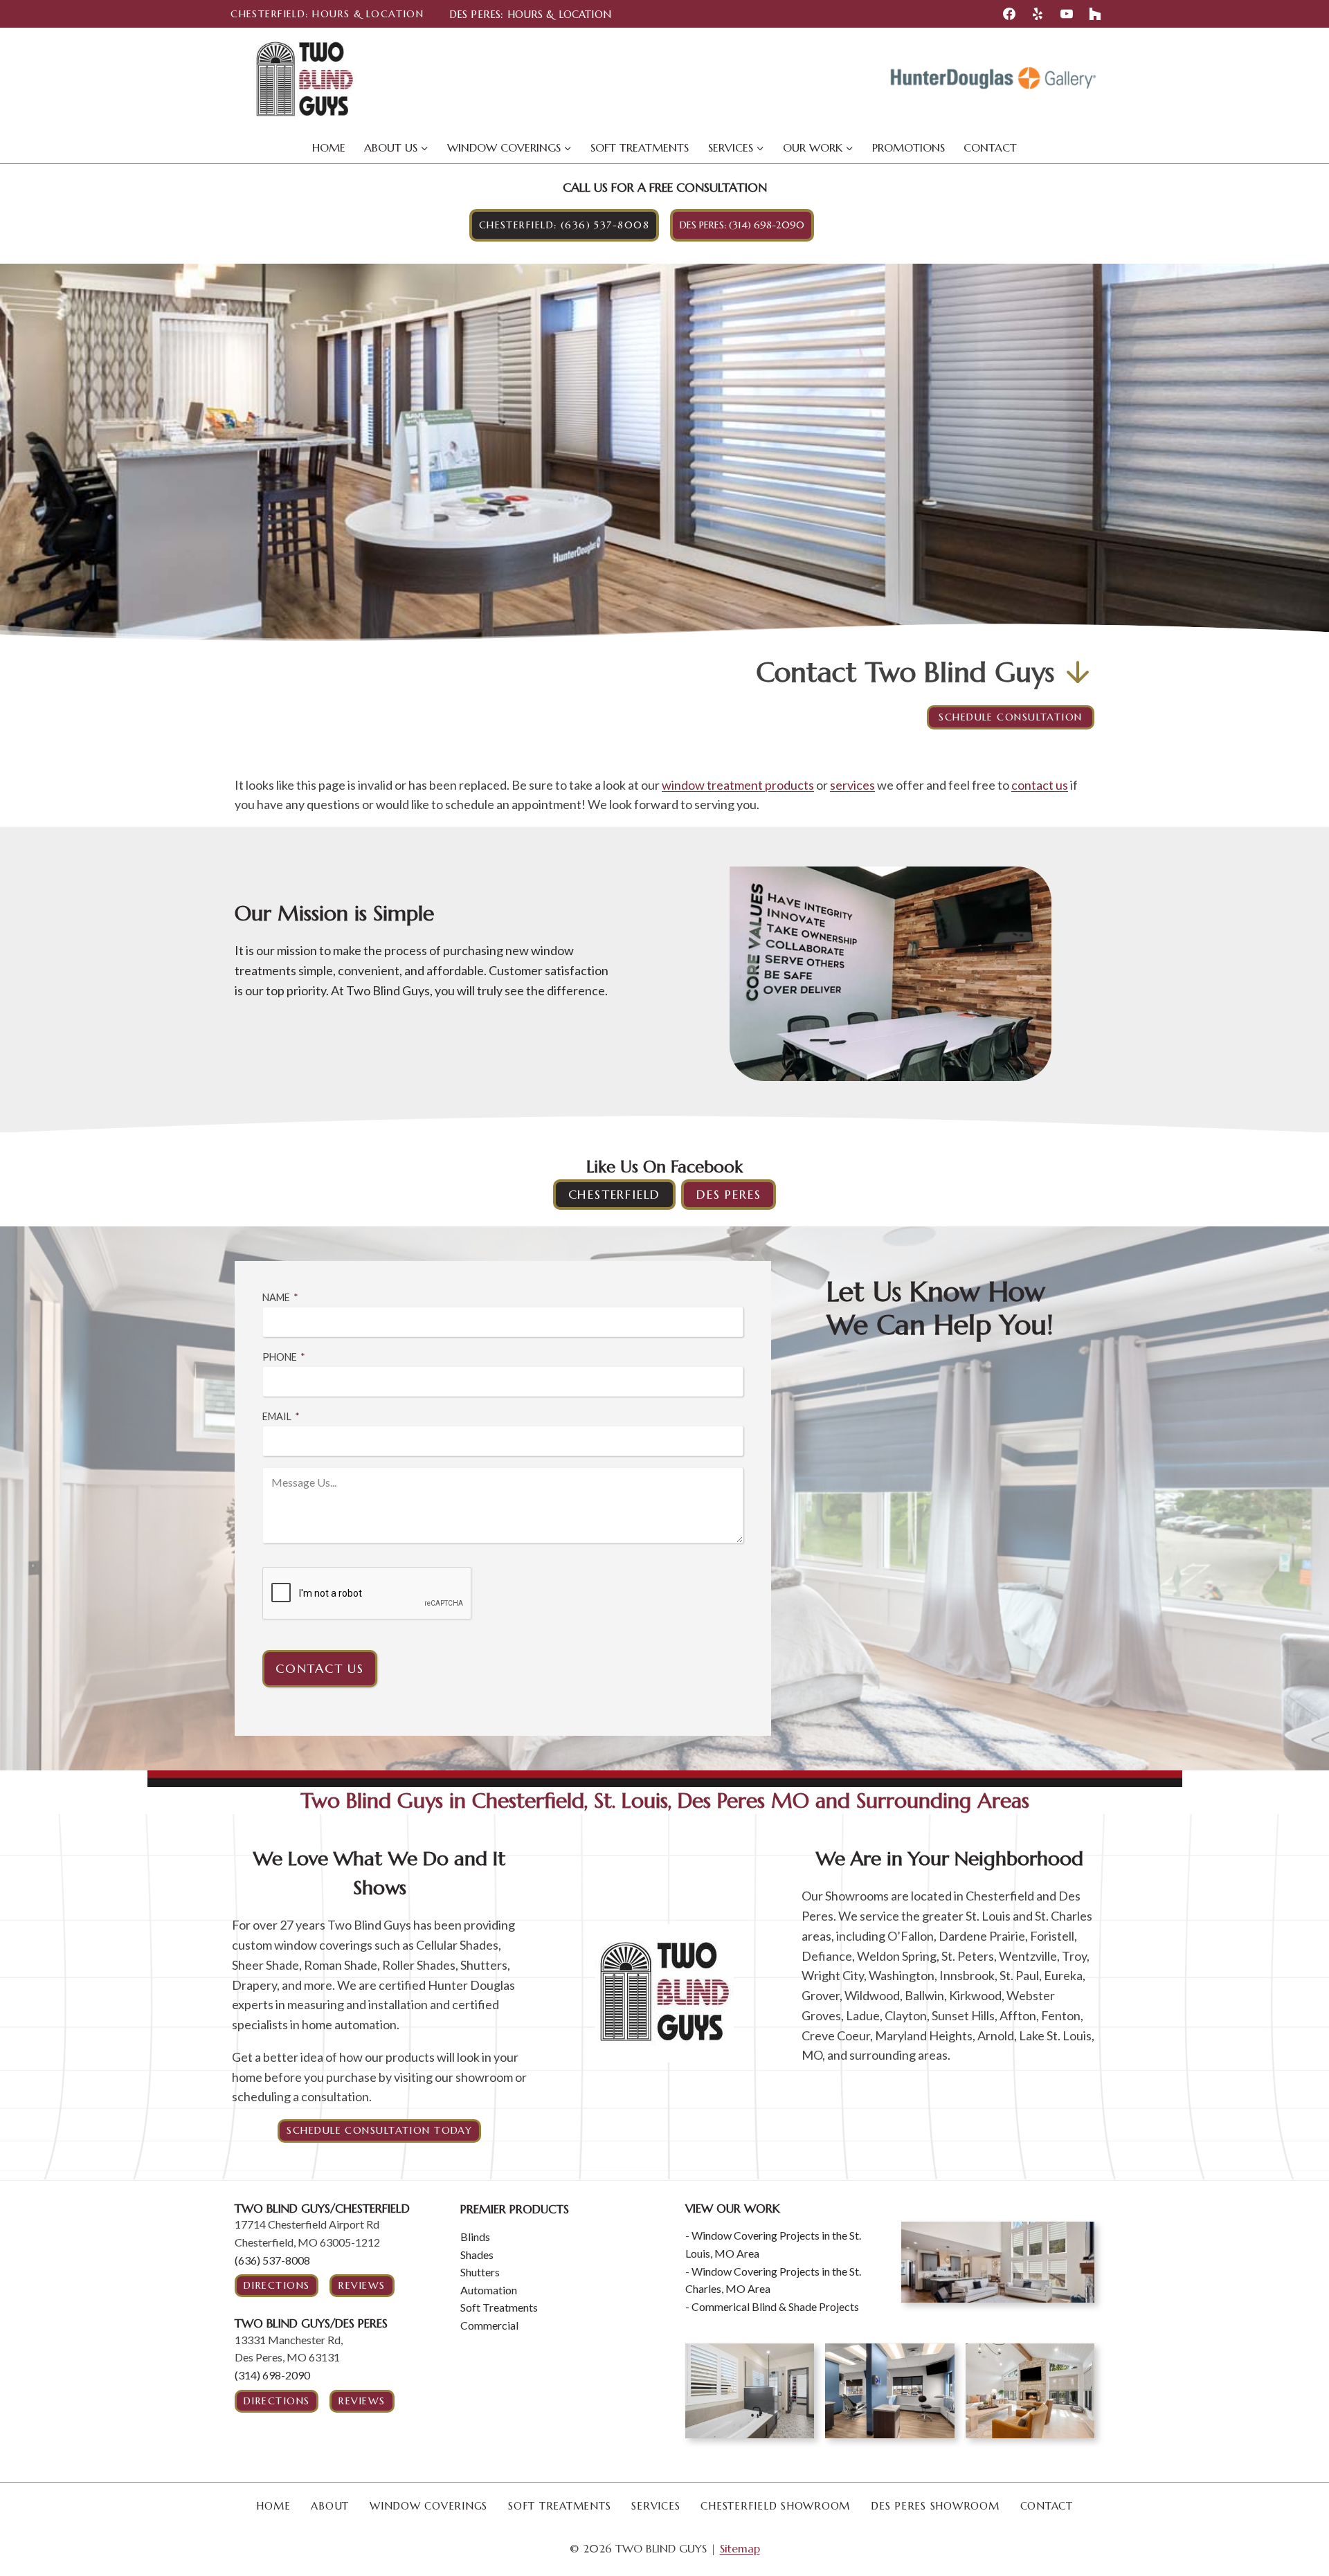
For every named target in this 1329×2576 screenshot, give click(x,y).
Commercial (489, 2325)
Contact (990, 147)
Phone (284, 1357)
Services (656, 2506)
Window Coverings (428, 2506)
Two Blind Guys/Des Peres (311, 2323)
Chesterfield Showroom (775, 2506)
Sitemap (740, 2548)
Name (280, 1297)
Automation (489, 2290)
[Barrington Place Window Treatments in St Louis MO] (1030, 2391)
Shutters (480, 2272)
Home (329, 147)
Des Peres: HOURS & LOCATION (530, 14)
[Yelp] (1038, 14)
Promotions (908, 147)
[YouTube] (1067, 14)
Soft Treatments (640, 147)
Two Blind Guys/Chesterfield (322, 2208)
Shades (477, 2255)
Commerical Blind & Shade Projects (775, 2306)
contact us (1040, 785)
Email (281, 1416)
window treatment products (738, 785)
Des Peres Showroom (935, 2506)
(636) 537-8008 (272, 2260)
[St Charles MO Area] (998, 2262)
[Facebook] (1009, 14)
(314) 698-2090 (272, 2375)
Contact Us (320, 1668)
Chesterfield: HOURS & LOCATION (327, 14)
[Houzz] (1095, 14)
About (330, 2506)
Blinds (475, 2237)
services (852, 785)
